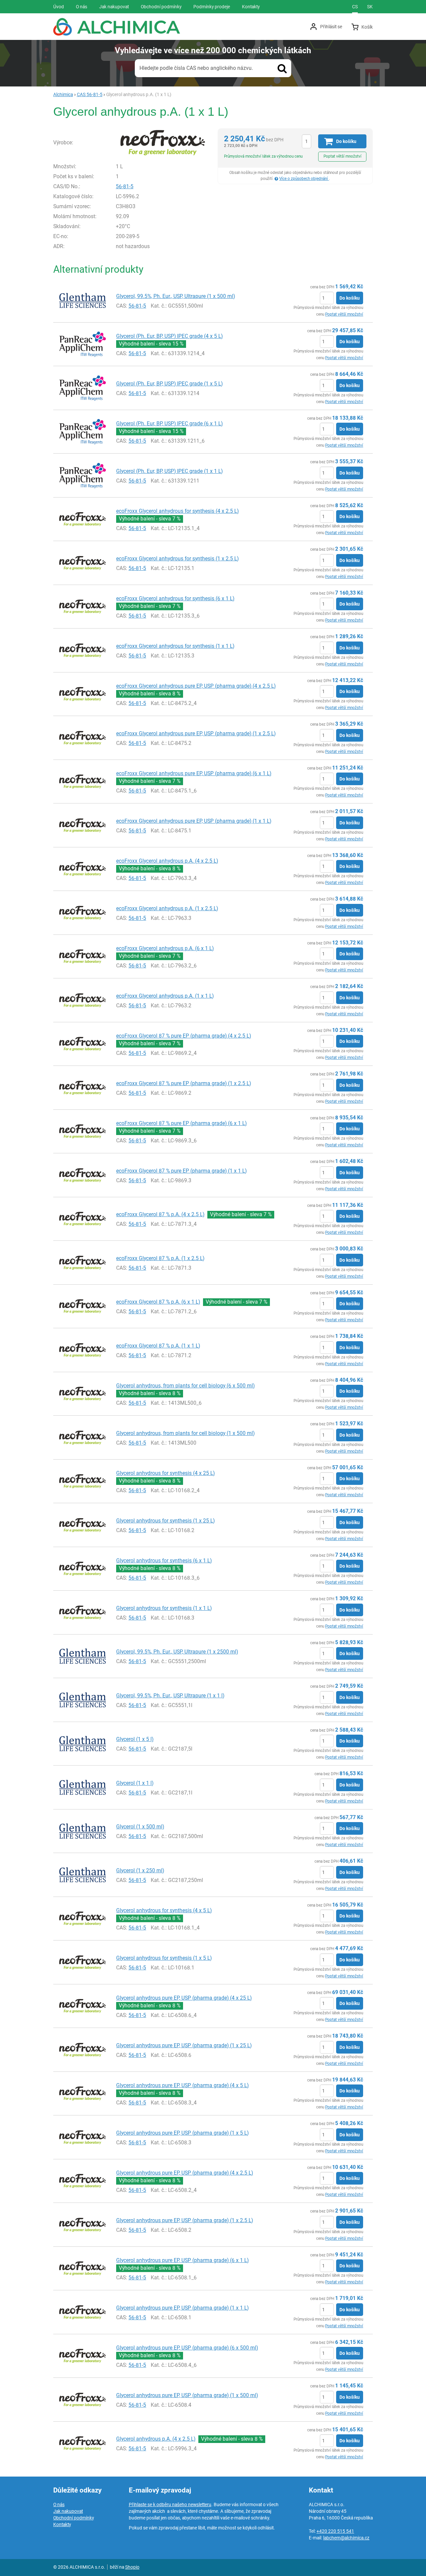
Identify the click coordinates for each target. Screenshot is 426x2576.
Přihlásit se (331, 27)
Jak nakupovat (68, 2511)
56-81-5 (125, 186)
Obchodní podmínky (74, 2518)
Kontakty (62, 2524)
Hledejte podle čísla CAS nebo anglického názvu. (196, 68)
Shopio (132, 2567)
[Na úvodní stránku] (117, 27)
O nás (59, 2504)
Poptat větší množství (342, 156)
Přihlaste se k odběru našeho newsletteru (170, 2504)
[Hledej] (282, 68)
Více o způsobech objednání (304, 179)
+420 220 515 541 (335, 2531)
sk (370, 7)
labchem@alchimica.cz (346, 2538)
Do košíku (350, 298)
